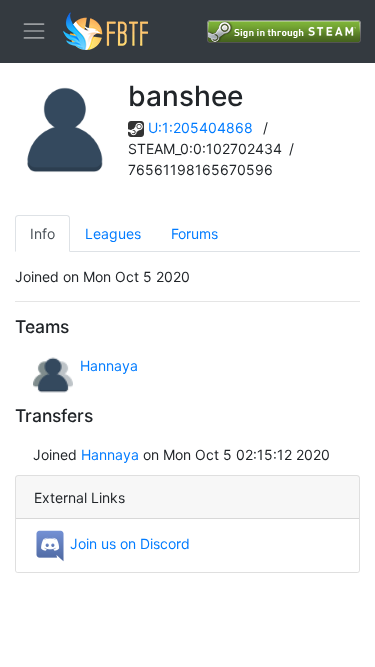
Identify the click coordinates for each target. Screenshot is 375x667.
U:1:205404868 (200, 127)
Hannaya (109, 365)
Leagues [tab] (113, 233)
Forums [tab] (194, 233)
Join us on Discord (128, 543)
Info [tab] (42, 233)
